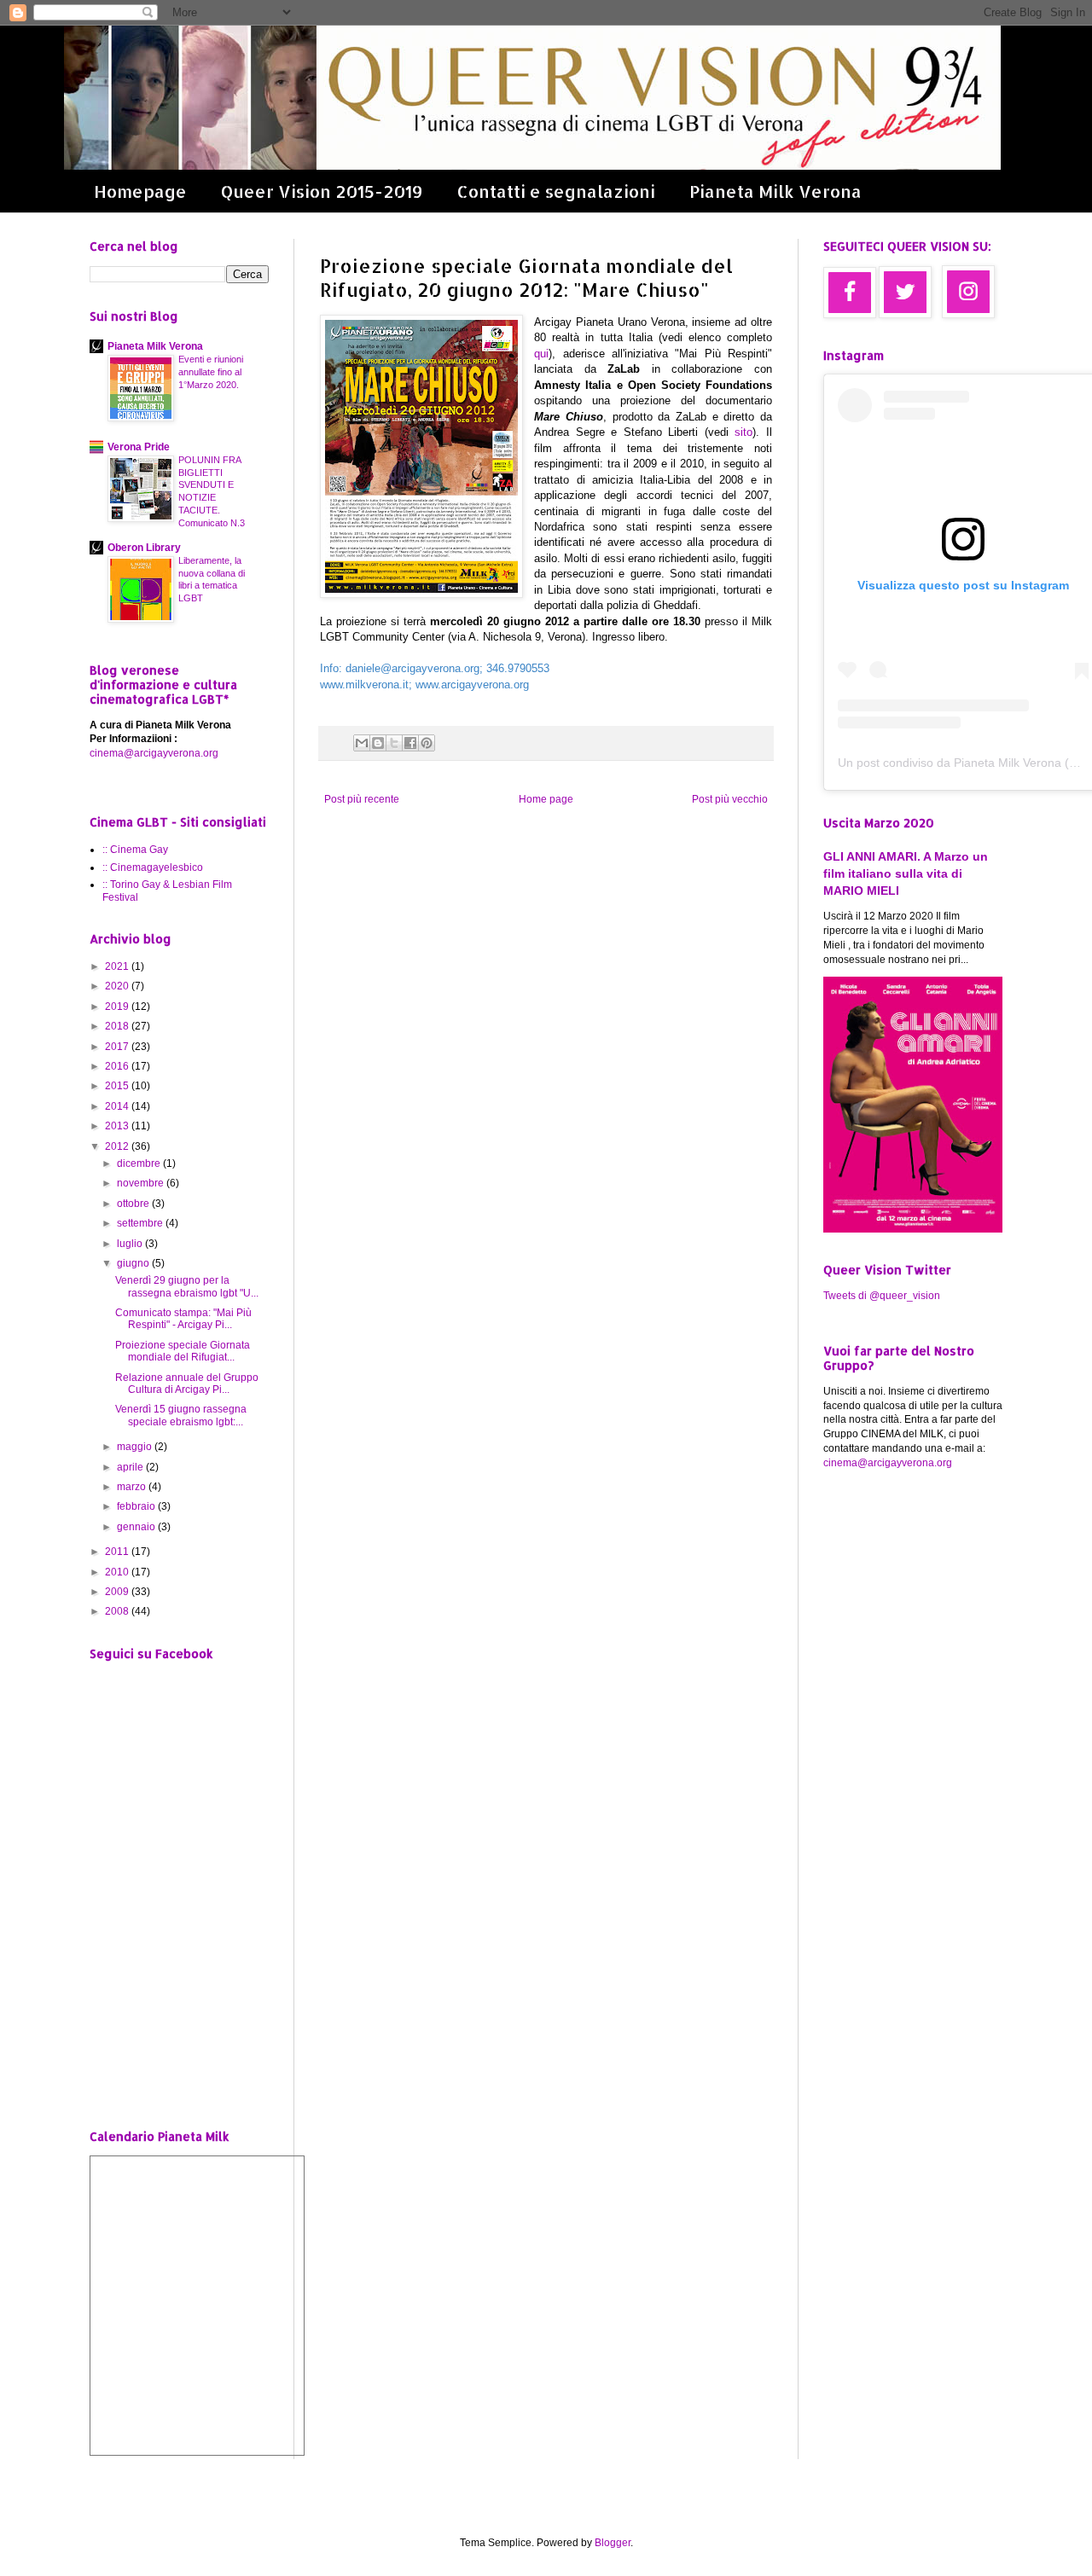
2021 (118, 966)
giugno (134, 1263)
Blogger (613, 2543)
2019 (118, 1007)
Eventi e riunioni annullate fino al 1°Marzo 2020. (211, 372)
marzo (133, 1487)
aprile (131, 1467)
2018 (118, 1026)
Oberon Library (144, 548)
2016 (118, 1066)
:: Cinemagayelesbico (153, 867)
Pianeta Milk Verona (775, 191)
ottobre (134, 1204)
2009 (118, 1592)
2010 (118, 1572)
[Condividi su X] (394, 743)
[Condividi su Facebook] (410, 743)
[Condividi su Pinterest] (427, 743)
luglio (131, 1244)
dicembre (140, 1163)
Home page (546, 799)
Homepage (140, 191)
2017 (118, 1047)
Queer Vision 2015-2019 (322, 191)
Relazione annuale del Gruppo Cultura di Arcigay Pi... (187, 1384)
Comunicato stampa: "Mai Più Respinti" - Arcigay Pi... (183, 1319)
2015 (118, 1086)
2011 (118, 1552)
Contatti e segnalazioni (556, 191)
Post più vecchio (730, 799)
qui (541, 354)
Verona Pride (139, 447)
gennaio (137, 1527)
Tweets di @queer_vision (882, 1296)
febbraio (137, 1506)
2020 (118, 986)
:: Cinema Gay (135, 850)
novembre (142, 1183)
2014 (118, 1106)
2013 (118, 1126)
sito (743, 432)
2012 (118, 1146)
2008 (118, 1611)
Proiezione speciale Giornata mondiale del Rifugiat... (183, 1351)
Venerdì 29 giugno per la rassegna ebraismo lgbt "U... (187, 1286)
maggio (136, 1447)
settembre (141, 1223)
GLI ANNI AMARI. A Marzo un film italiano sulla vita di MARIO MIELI (906, 873)
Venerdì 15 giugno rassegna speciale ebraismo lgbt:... (181, 1415)
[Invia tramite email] (362, 743)
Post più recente (362, 799)
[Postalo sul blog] (378, 743)
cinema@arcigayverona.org (154, 753)
